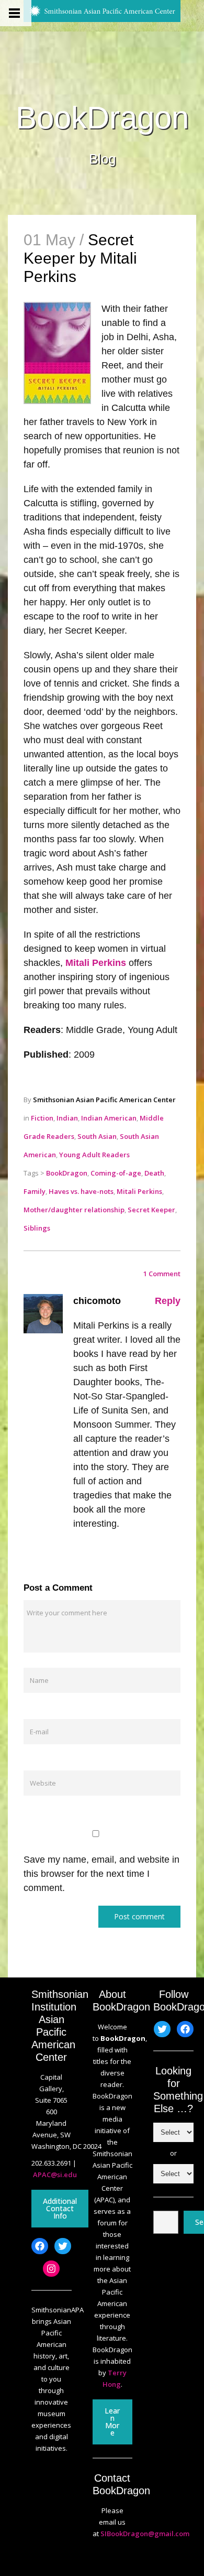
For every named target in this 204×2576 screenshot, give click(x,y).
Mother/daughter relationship (74, 1210)
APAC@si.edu (55, 2175)
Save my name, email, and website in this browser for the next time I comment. (101, 1874)
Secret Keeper (151, 1210)
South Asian (97, 1136)
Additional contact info (60, 2208)
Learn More (112, 2422)
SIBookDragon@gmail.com (145, 2534)
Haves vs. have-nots (81, 1191)
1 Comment (162, 1274)
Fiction (42, 1118)
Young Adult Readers (94, 1155)
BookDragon (102, 118)
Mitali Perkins (96, 963)
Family (35, 1191)
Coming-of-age (116, 1173)
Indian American (109, 1118)
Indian (67, 1118)
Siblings (37, 1228)
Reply (168, 1301)
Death (154, 1173)
